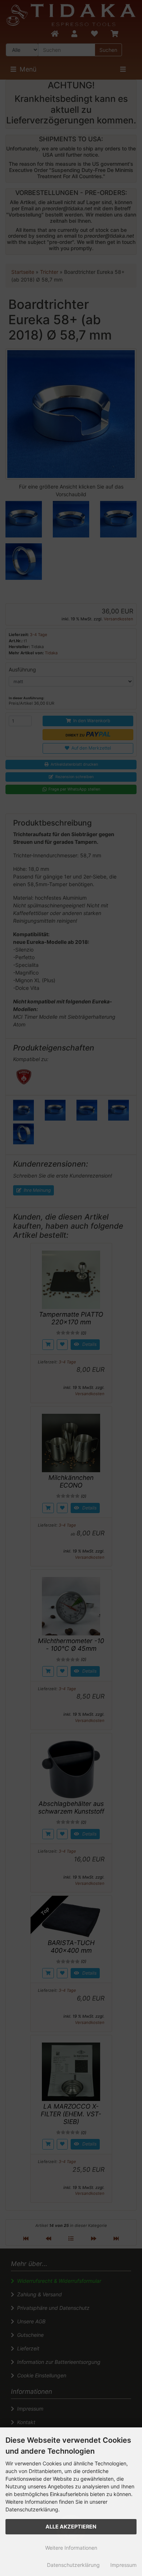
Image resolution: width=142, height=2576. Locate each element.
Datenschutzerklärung (73, 2565)
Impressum (123, 2565)
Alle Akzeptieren (71, 2527)
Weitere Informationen (71, 2548)
